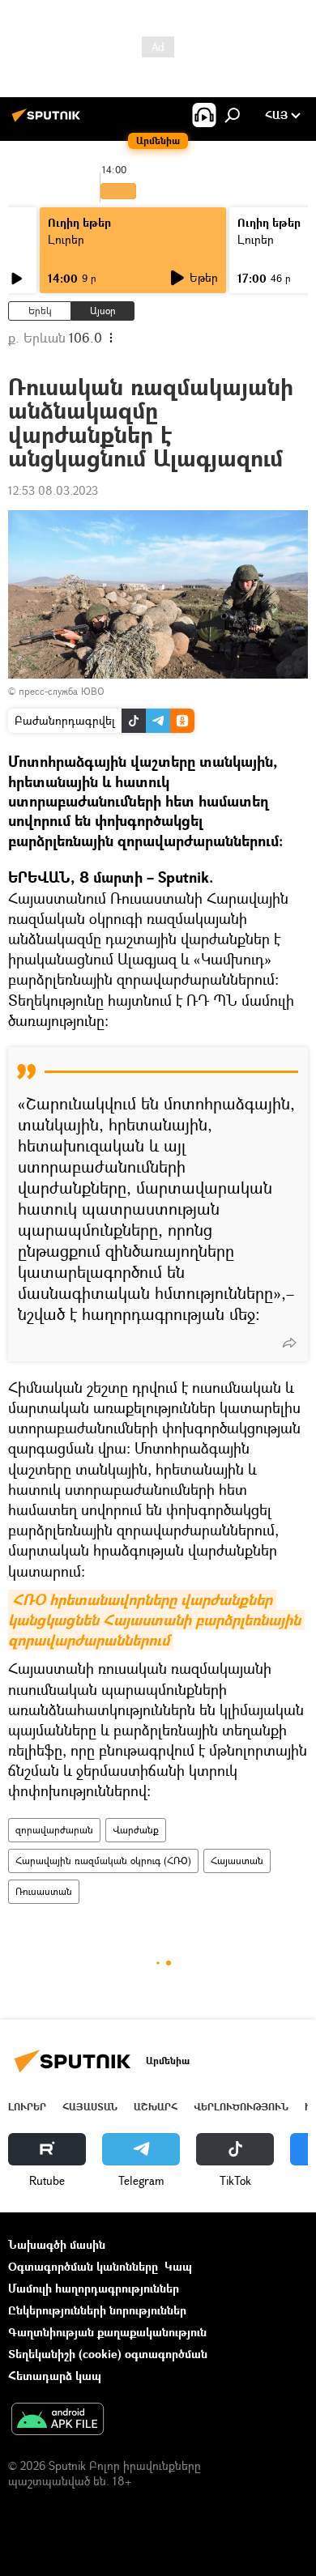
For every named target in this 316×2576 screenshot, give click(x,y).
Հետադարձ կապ (55, 2376)
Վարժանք (136, 1830)
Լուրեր (66, 239)
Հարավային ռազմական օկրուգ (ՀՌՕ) (103, 1861)
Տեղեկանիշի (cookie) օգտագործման (108, 2354)
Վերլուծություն (241, 2107)
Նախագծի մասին (57, 2244)
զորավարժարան (54, 1830)
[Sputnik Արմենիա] (49, 121)
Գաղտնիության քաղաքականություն (107, 2332)
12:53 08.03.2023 (53, 490)
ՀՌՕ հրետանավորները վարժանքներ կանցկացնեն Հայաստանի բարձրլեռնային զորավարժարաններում (156, 1620)
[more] (289, 1343)
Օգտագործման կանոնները (83, 2266)
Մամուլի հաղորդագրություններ (94, 2288)
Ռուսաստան (44, 1891)
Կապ (178, 2266)
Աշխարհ (156, 2107)
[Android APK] (58, 2421)
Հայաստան (237, 1861)
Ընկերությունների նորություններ (97, 2310)
